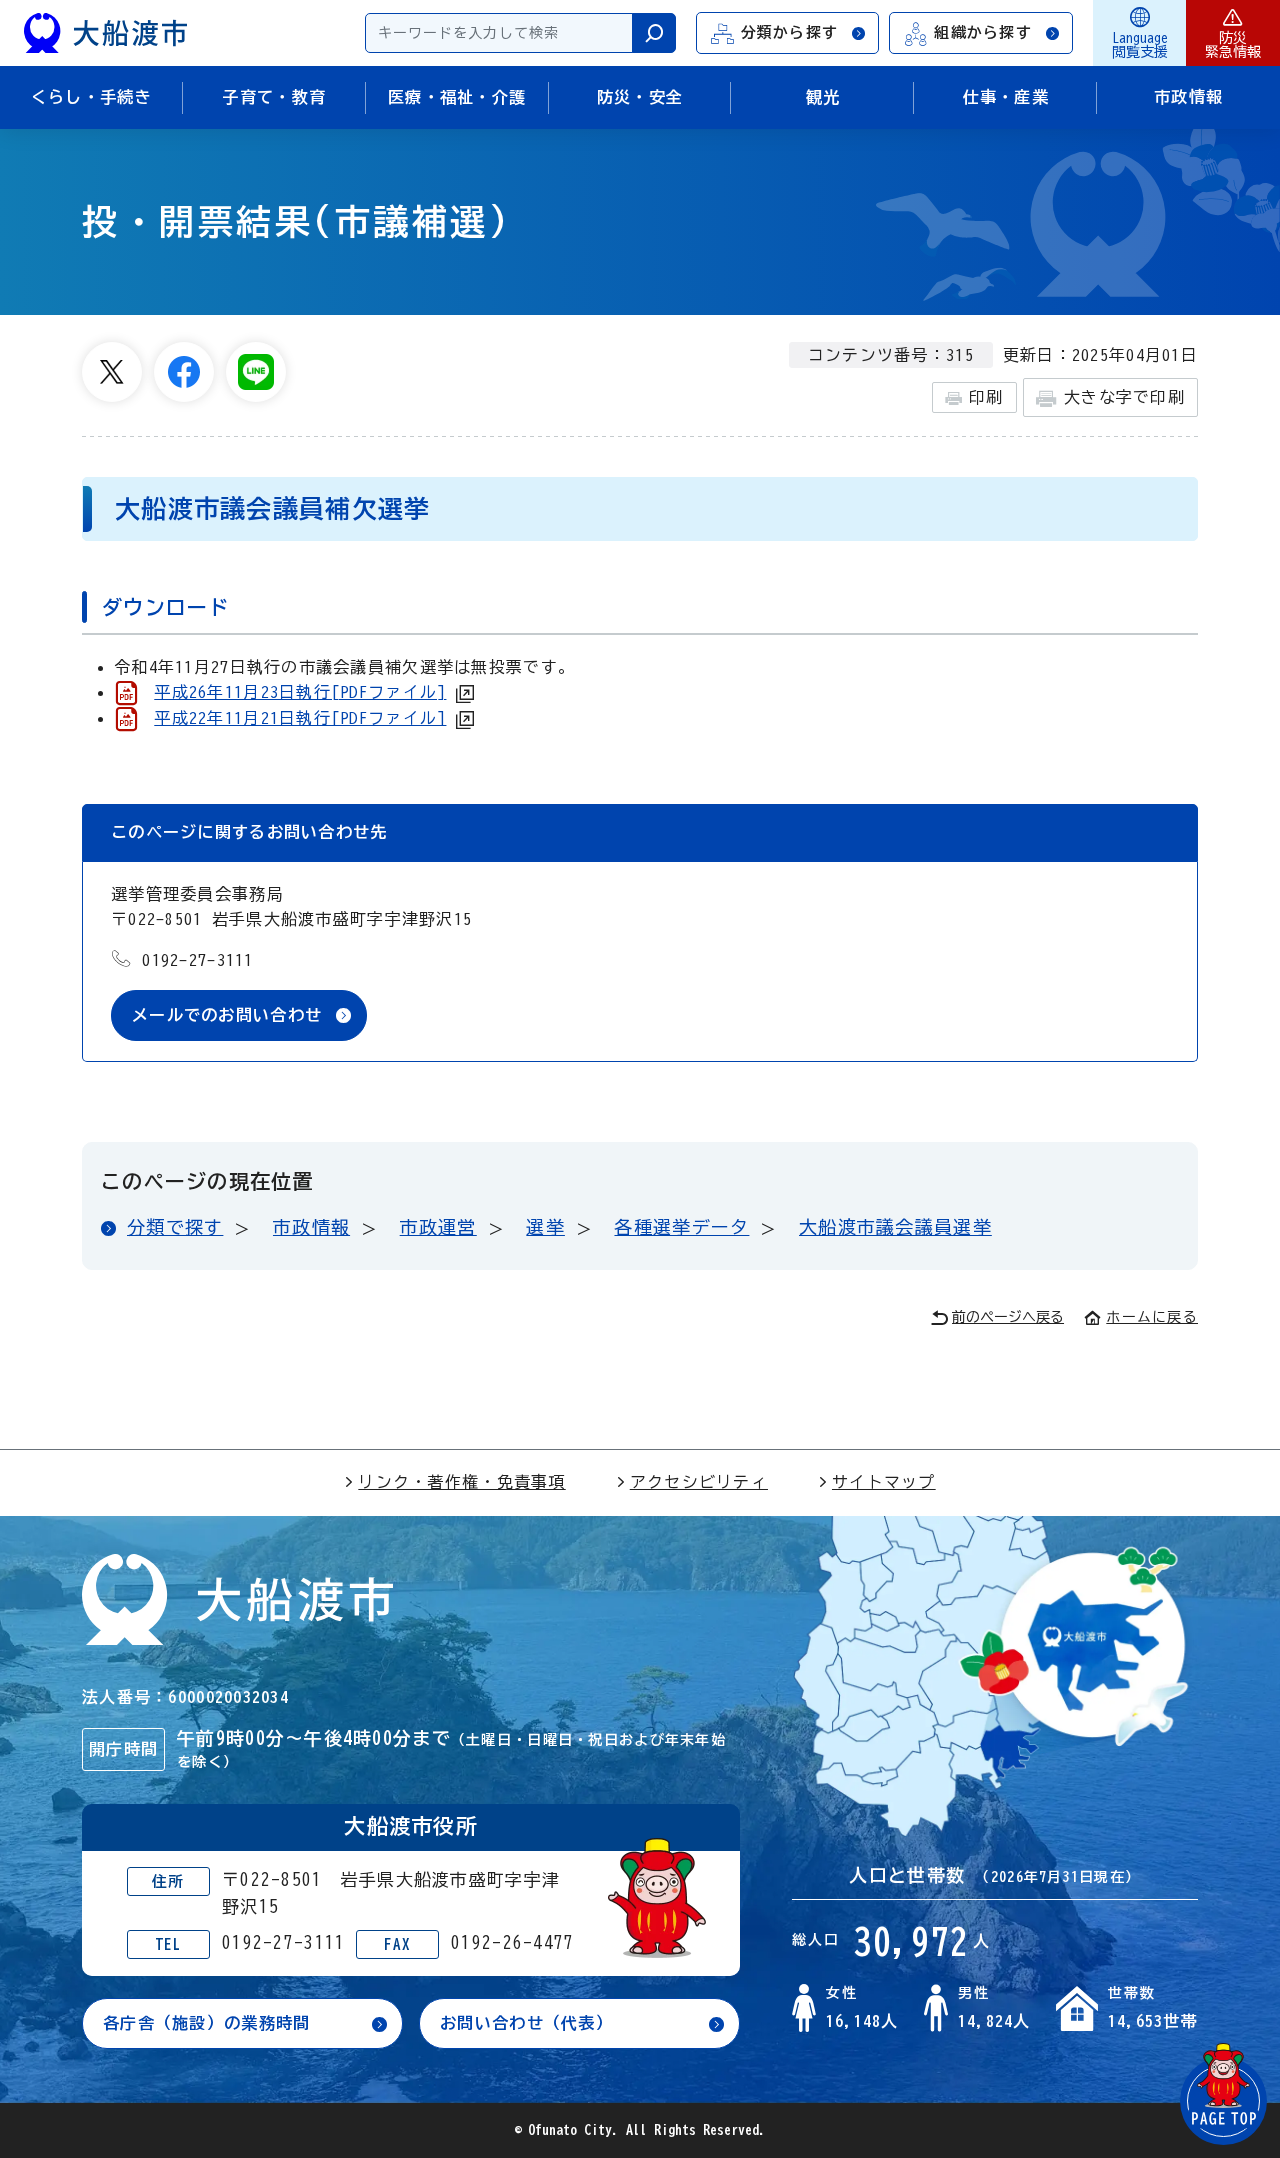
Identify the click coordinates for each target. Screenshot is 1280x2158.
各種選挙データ (681, 1227)
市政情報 (311, 1227)
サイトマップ (884, 1482)
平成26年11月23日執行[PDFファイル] (300, 692)
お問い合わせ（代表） (526, 2023)
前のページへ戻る (1008, 1317)
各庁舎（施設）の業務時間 (206, 2023)
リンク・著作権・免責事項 (461, 1482)
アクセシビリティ (699, 1482)
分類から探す (790, 32)
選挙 (545, 1227)
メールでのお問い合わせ (227, 1015)
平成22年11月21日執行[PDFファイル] (300, 718)
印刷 (986, 397)
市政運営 (438, 1227)
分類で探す (175, 1227)
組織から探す (983, 32)
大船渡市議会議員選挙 (895, 1227)
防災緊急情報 (1233, 45)
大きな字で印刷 (1124, 397)
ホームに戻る (1152, 1317)
